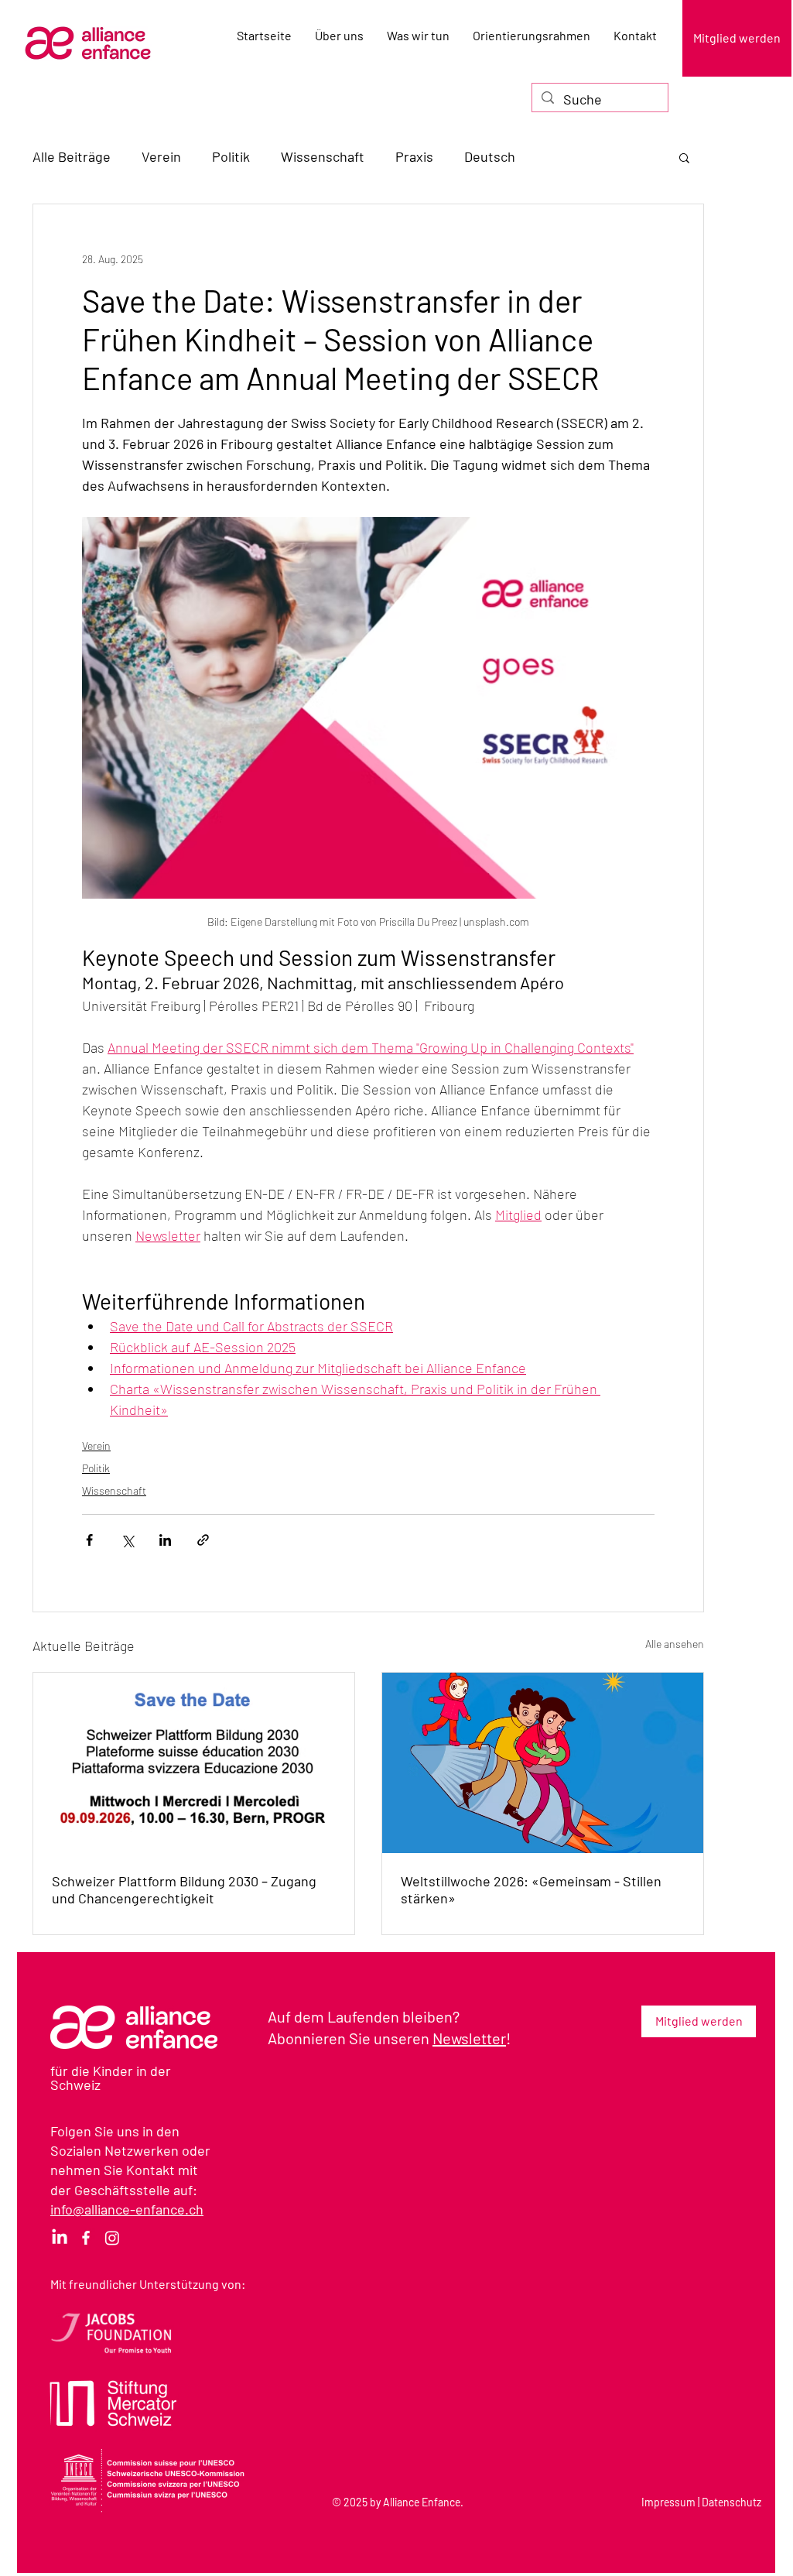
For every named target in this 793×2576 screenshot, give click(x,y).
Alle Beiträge (72, 156)
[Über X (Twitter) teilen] (127, 1540)
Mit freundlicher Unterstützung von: (148, 2284)
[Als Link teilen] (203, 1540)
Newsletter (469, 2038)
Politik (231, 156)
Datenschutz (731, 2502)
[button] (684, 157)
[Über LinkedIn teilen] (165, 1540)
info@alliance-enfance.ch (127, 2209)
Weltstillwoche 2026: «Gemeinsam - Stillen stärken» (531, 1889)
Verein (161, 156)
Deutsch (490, 156)
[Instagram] (112, 2238)
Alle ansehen (675, 1644)
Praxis (414, 156)
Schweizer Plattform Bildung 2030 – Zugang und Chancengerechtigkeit (184, 1889)
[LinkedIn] (60, 2238)
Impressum (668, 2502)
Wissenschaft (323, 156)
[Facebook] (86, 2238)
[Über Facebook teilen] (89, 1540)
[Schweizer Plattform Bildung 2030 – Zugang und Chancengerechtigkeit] (194, 1763)
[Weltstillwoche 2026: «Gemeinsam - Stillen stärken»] (543, 1763)
